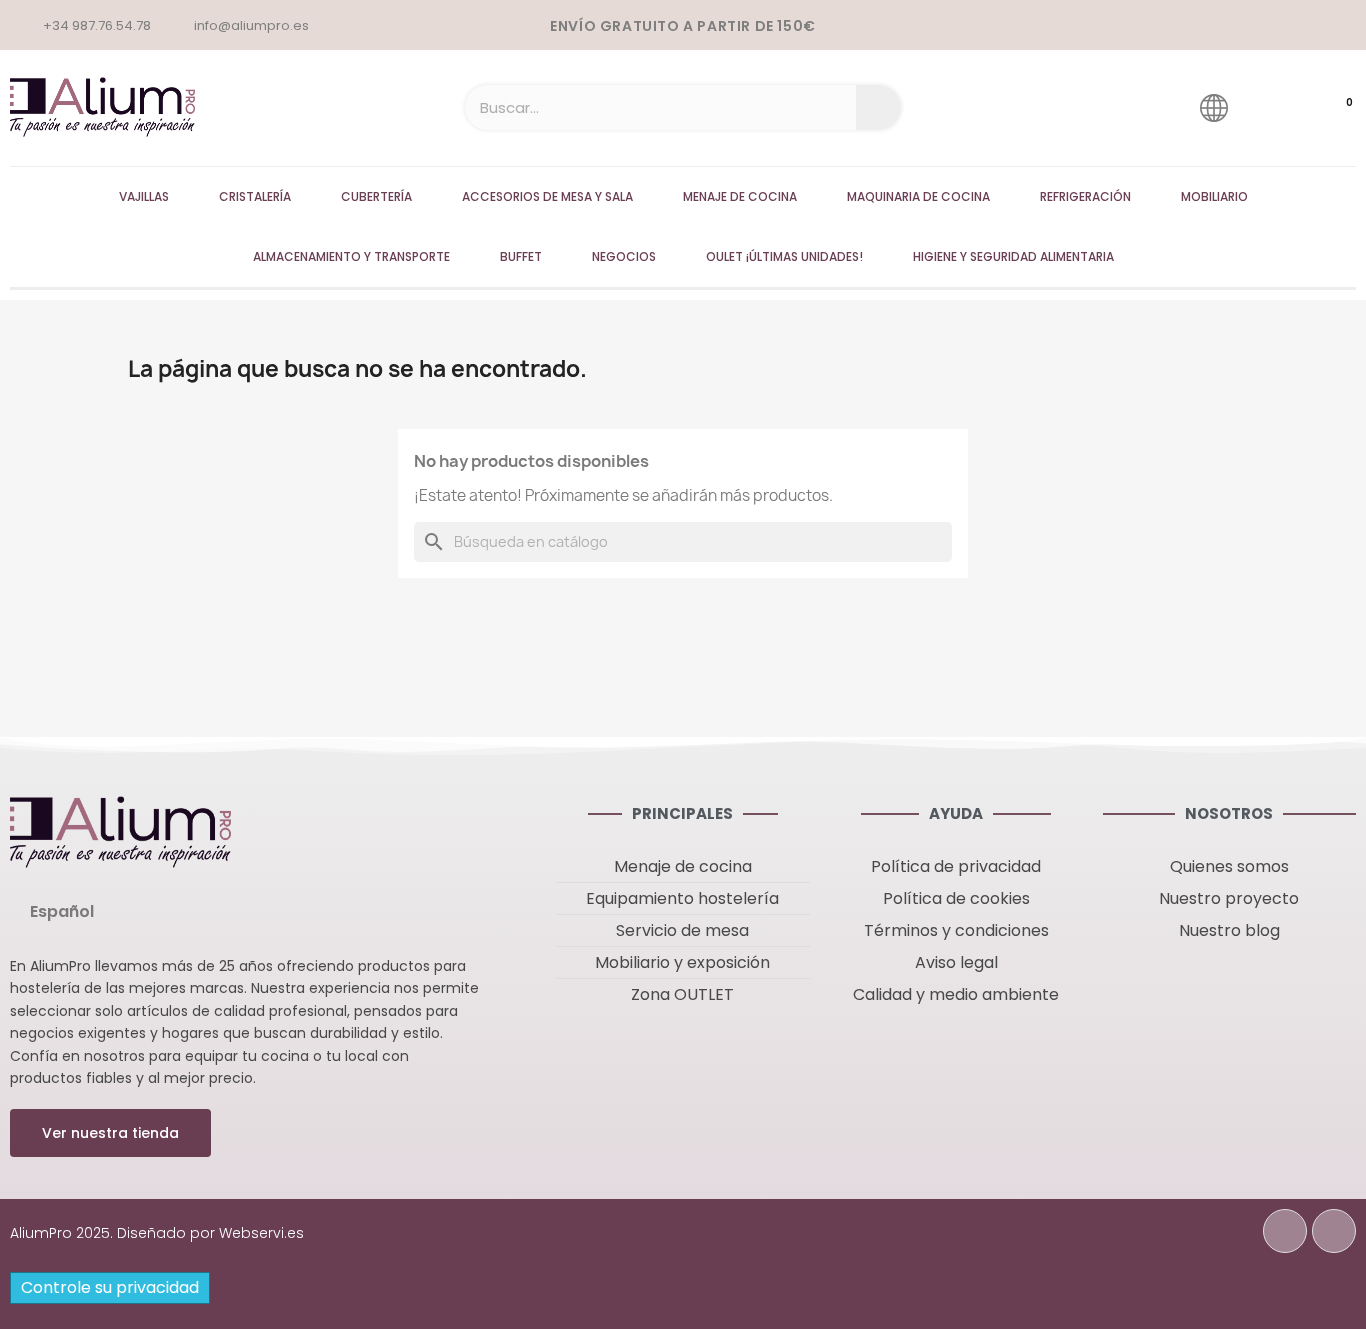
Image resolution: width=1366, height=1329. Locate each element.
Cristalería (255, 196)
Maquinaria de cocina (918, 196)
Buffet (521, 256)
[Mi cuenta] (1270, 107)
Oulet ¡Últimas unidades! (784, 256)
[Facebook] (1285, 1231)
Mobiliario (1214, 196)
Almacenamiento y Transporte (351, 256)
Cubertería (376, 196)
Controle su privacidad (110, 1287)
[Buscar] (878, 107)
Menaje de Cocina (740, 196)
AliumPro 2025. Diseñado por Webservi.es (157, 1233)
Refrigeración (1085, 196)
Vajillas (144, 196)
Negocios (624, 256)
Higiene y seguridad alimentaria (1013, 256)
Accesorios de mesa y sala (547, 196)
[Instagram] (1334, 1231)
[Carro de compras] (1330, 108)
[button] (110, 1133)
